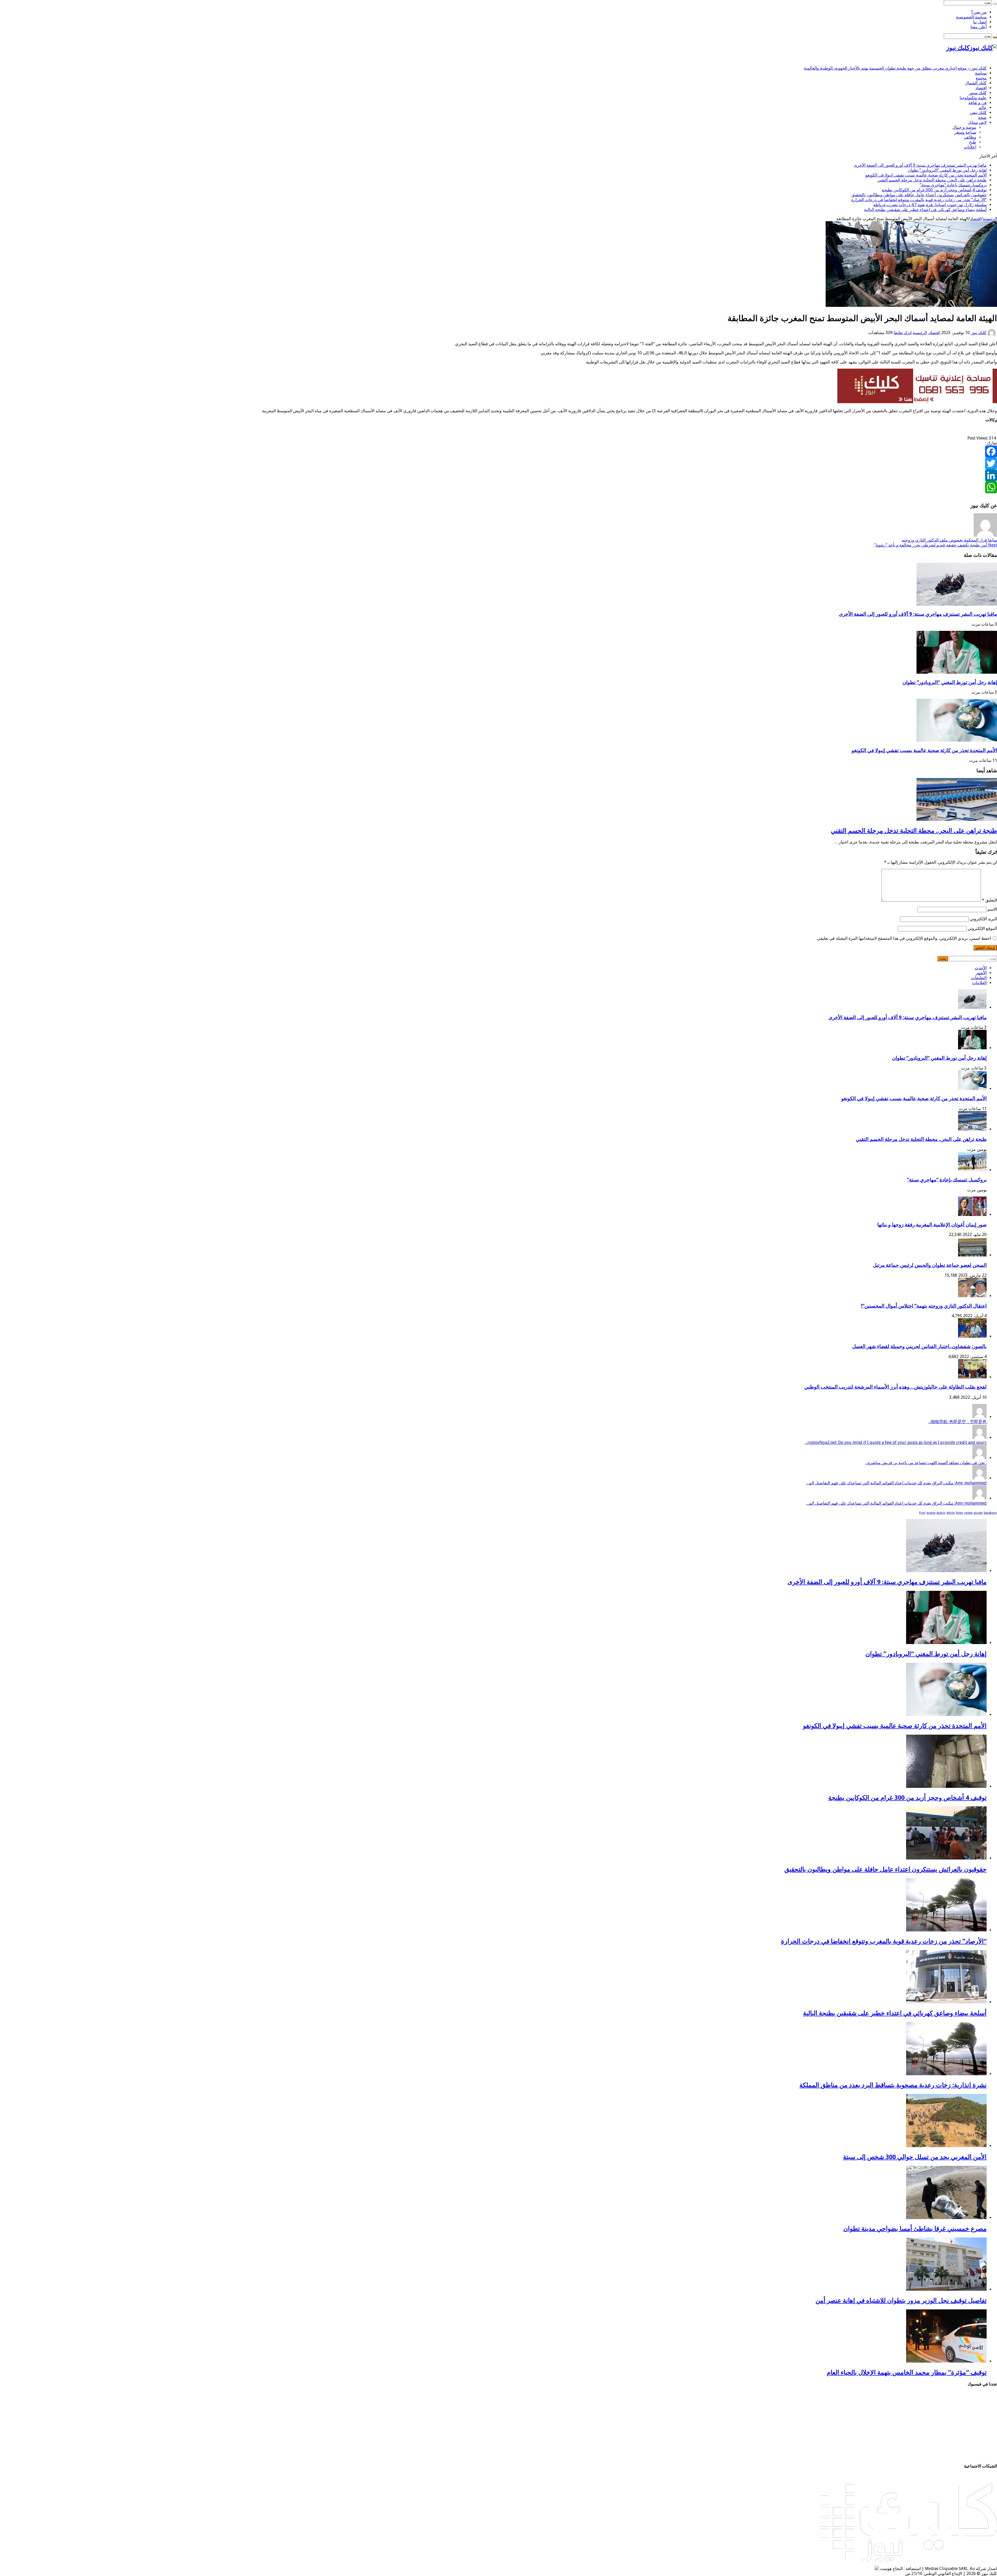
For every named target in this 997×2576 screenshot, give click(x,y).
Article (951, 1513)
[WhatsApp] (498, 487)
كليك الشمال (976, 83)
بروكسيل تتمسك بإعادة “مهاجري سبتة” (953, 185)
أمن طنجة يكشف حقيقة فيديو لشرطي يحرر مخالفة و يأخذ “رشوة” (936, 545)
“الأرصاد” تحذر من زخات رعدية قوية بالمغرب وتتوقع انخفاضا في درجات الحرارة (919, 200)
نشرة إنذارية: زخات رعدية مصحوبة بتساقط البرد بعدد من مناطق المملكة (893, 2085)
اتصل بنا (980, 22)
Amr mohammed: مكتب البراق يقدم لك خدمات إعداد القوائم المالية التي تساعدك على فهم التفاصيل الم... (897, 1483)
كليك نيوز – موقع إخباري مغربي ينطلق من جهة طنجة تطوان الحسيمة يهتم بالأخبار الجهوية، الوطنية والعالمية (895, 68)
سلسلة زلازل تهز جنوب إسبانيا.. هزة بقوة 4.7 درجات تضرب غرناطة (930, 205)
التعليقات (979, 978)
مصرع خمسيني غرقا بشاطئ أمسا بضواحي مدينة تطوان (915, 2229)
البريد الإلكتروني (983, 919)
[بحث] (995, 4)
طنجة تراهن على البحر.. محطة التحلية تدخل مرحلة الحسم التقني (932, 180)
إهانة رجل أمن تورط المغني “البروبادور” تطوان (947, 170)
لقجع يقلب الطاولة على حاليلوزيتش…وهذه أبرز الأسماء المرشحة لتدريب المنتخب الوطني (895, 1387)
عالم (983, 108)
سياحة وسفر (965, 132)
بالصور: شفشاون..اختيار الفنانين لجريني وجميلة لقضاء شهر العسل (919, 1346)
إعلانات (970, 147)
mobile (931, 1513)
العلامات (979, 983)
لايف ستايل (977, 122)
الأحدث (981, 968)
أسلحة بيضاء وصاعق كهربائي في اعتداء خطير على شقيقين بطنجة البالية (925, 210)
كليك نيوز (979, 333)
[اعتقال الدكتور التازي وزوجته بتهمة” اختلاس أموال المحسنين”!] (972, 1296)
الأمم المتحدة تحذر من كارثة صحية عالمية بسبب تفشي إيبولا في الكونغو (926, 175)
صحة (982, 117)
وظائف (970, 137)
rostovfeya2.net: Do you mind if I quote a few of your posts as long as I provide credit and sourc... (896, 1442)
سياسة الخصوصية (971, 17)
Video (959, 1513)
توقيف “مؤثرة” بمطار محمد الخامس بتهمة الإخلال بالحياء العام (907, 2372)
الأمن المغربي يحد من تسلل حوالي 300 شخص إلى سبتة (915, 2157)
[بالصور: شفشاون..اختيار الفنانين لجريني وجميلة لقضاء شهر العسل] (972, 1336)
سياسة (981, 73)
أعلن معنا (979, 27)
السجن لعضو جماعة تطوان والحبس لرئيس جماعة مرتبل (930, 1265)
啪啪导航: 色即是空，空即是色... (958, 1422)
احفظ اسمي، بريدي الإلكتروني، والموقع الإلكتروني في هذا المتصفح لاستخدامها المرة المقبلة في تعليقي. (904, 938)
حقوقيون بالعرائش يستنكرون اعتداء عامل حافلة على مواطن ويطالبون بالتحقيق (919, 195)
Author (941, 1513)
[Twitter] (498, 463)
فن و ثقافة (978, 103)
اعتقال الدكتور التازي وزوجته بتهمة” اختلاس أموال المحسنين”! (924, 1306)
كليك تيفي (978, 113)
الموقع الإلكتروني (982, 928)
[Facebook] (498, 451)
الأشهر (981, 973)
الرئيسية (990, 219)
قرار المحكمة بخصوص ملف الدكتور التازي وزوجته (949, 540)
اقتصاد (981, 88)
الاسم (992, 909)
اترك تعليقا (903, 333)
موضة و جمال (964, 127)
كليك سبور (978, 93)
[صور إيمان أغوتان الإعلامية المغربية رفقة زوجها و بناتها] (972, 1215)
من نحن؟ (979, 12)
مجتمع (981, 78)
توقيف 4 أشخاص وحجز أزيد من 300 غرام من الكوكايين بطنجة (934, 190)
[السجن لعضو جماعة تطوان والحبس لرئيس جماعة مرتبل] (972, 1255)
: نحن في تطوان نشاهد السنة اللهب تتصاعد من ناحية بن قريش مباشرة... (926, 1463)
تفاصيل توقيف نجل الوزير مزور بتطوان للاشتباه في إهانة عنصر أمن (901, 2301)
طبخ (973, 142)
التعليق (989, 900)
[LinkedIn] (498, 475)
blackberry (990, 1513)
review (968, 1513)
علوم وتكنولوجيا (973, 98)
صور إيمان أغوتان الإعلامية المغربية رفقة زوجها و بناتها (932, 1225)
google (978, 1513)
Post (922, 1513)
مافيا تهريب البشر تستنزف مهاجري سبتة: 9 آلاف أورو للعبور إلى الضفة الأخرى (920, 165)
